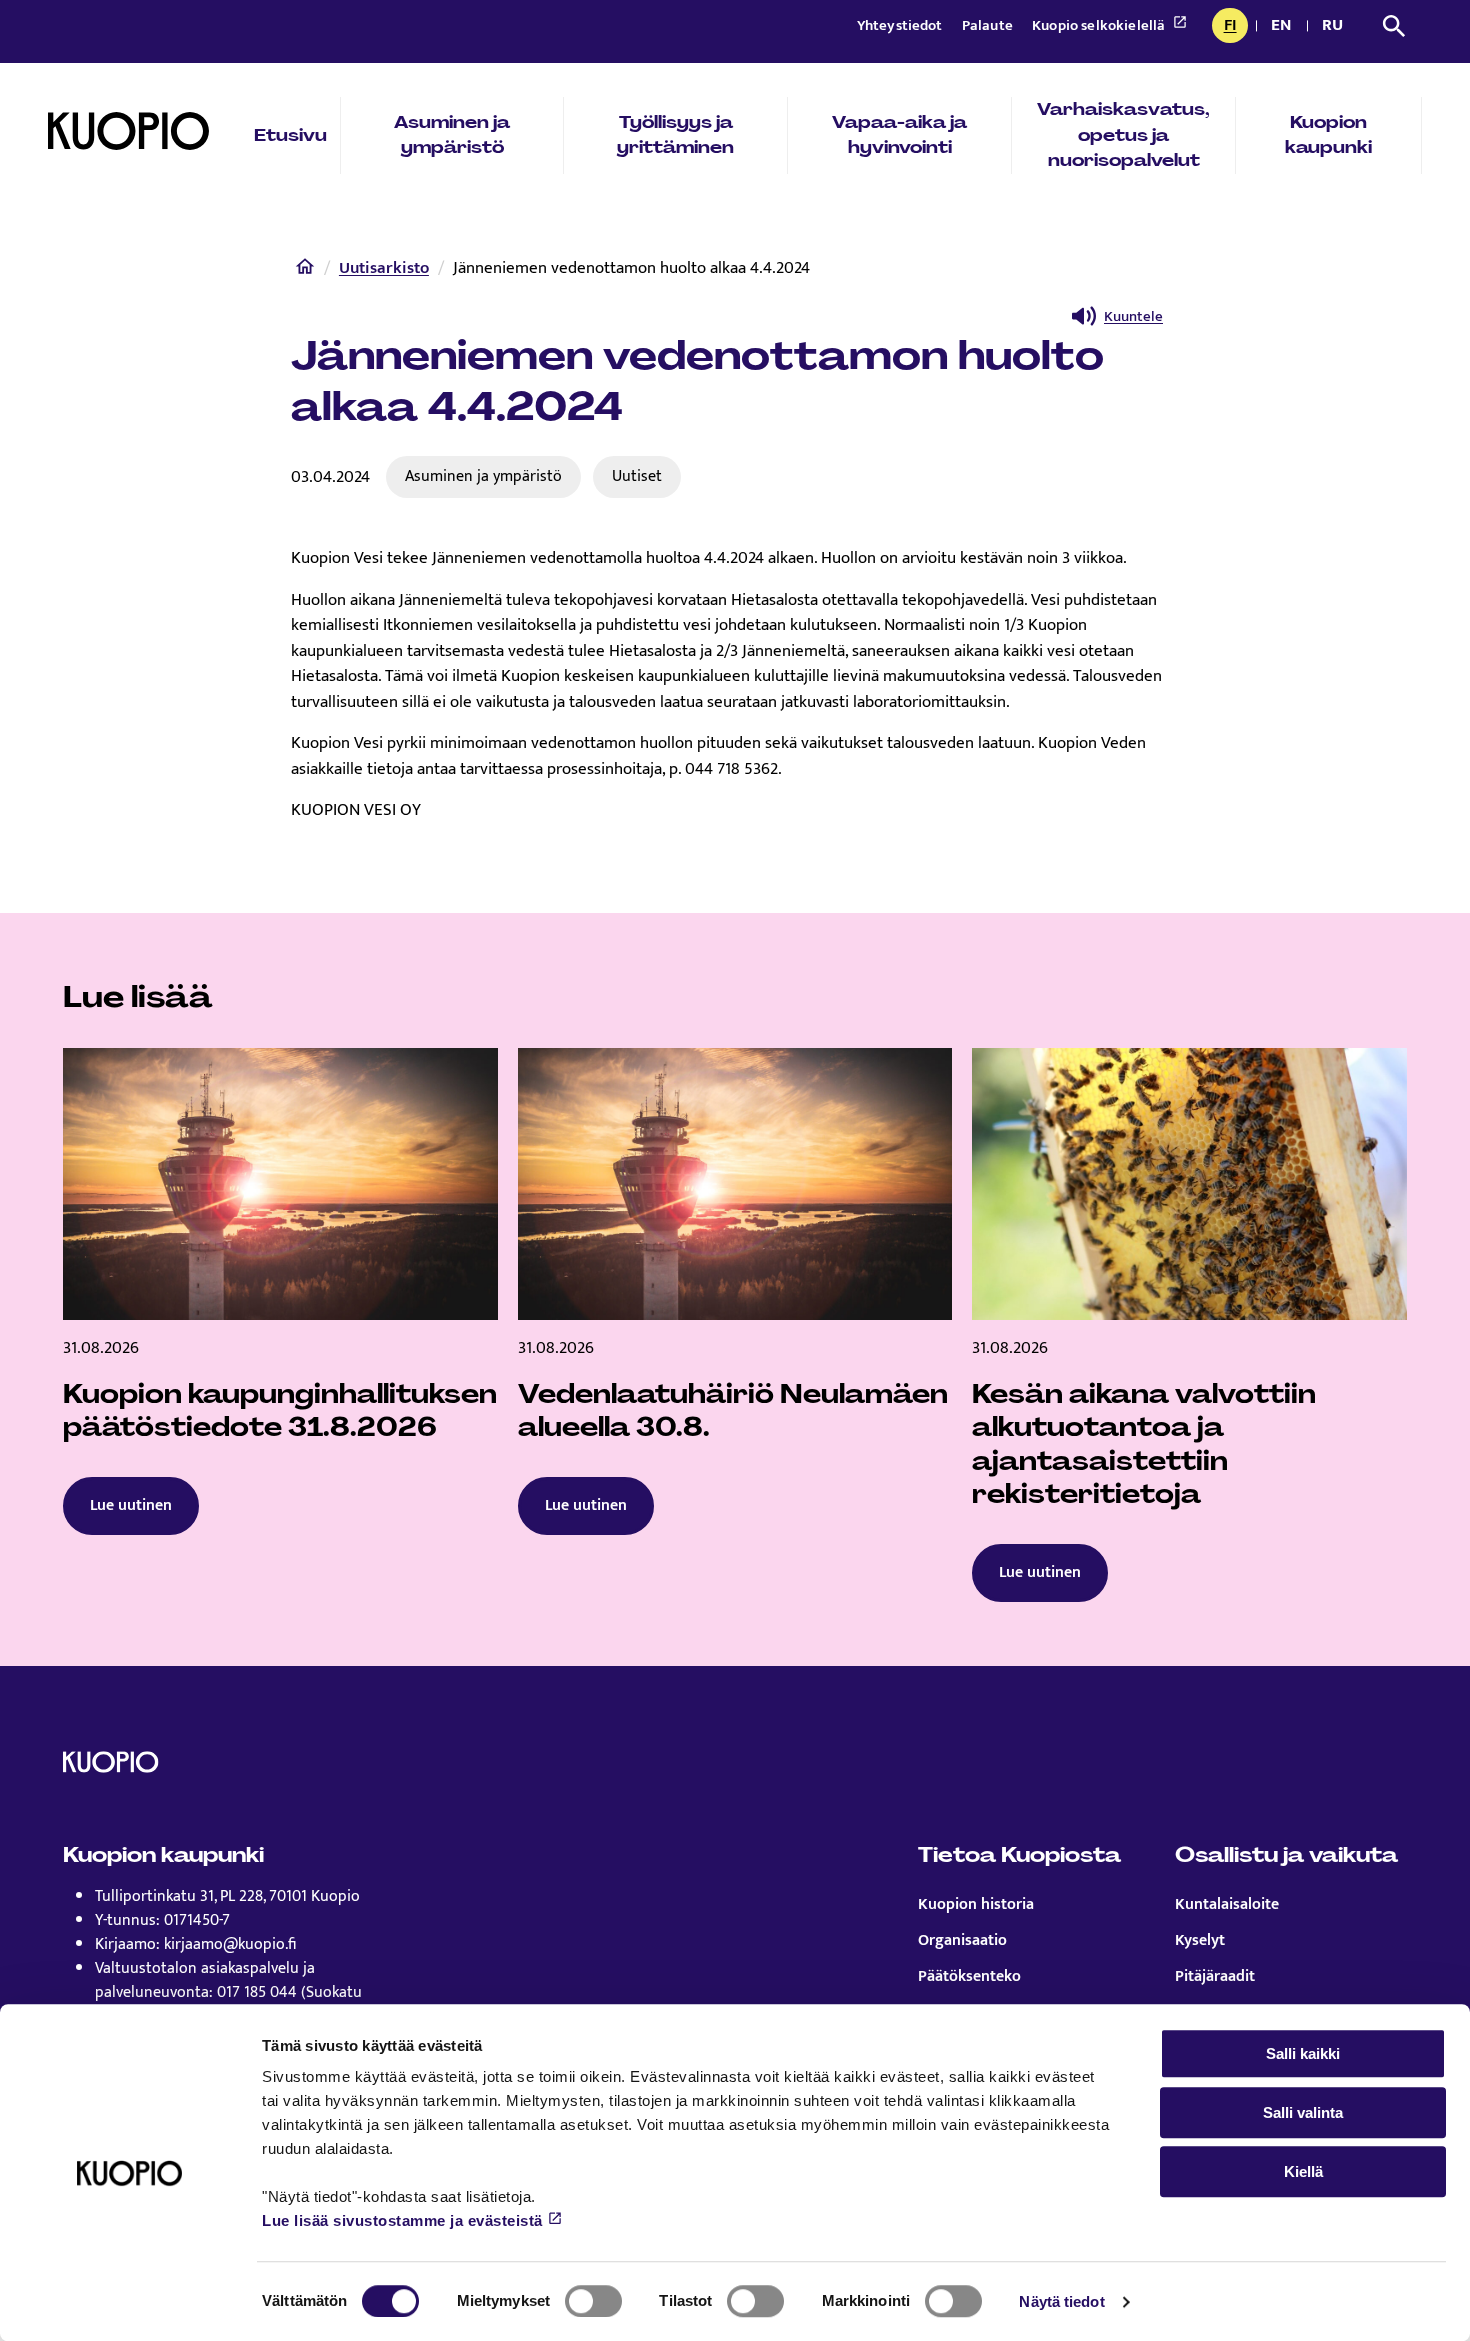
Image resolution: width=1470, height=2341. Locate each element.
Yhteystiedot (901, 25)
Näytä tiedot (1061, 2301)
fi (1235, 27)
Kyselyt (1200, 1941)
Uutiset (637, 476)
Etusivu (290, 135)
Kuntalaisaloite (1227, 1905)
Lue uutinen (131, 1505)
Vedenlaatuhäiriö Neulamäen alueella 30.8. (733, 1411)
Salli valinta (1303, 2112)
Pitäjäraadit (1215, 1977)
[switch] (593, 2301)
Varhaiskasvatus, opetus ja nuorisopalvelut (1123, 134)
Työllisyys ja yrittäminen (675, 135)
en (1285, 27)
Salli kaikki (1303, 2053)
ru (1336, 27)
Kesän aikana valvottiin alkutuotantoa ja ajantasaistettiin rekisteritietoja (1144, 1444)
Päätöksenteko (969, 1977)
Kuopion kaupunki (1328, 135)
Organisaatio (962, 1941)
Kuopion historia (976, 1905)
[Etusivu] (305, 271)
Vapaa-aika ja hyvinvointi (899, 135)
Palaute (989, 25)
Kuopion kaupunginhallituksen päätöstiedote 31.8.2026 (280, 1411)
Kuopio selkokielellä (1100, 25)
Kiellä (1303, 2171)
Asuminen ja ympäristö (452, 135)
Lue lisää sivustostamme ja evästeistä (402, 2220)
